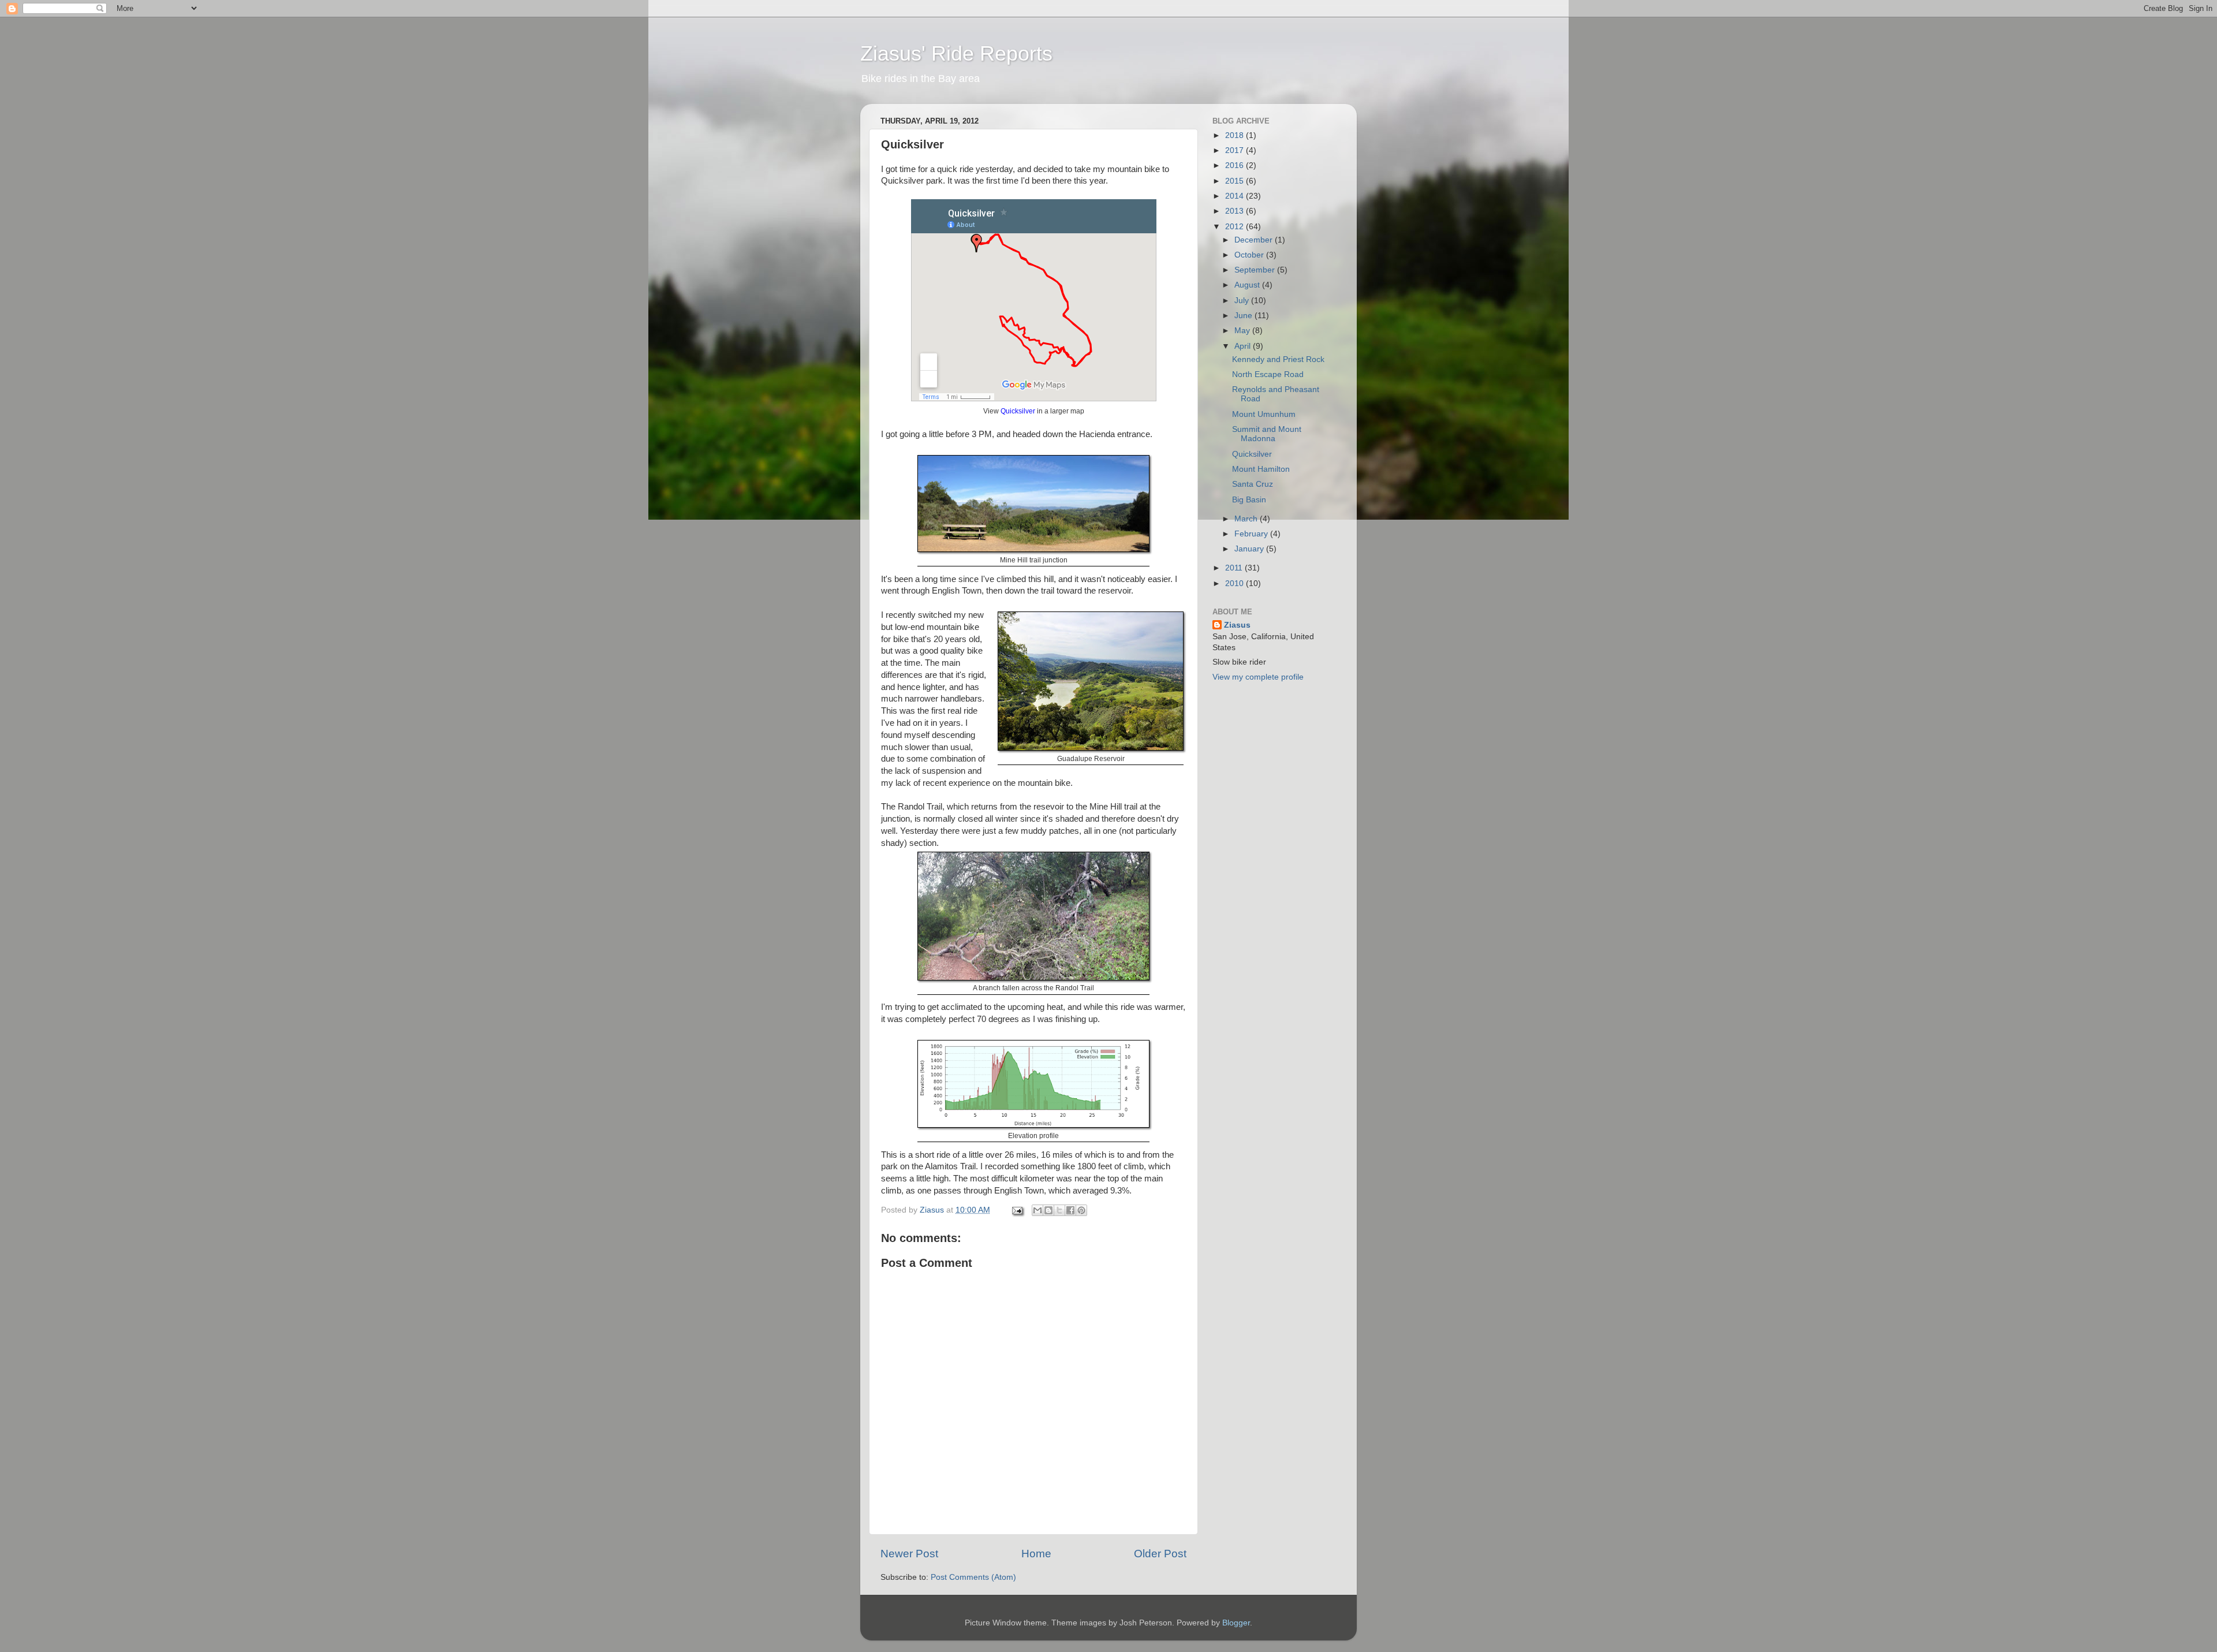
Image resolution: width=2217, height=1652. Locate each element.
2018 (1236, 135)
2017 (1236, 150)
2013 (1236, 211)
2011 (1235, 568)
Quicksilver (1018, 411)
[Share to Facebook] (1070, 1210)
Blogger (1236, 1623)
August (1248, 285)
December (1255, 240)
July (1243, 301)
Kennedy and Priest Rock (1278, 359)
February (1252, 534)
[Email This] (1037, 1210)
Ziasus (1237, 625)
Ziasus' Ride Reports (956, 53)
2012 (1236, 227)
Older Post (1160, 1554)
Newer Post (909, 1554)
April (1244, 346)
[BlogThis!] (1048, 1210)
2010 (1236, 583)
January (1250, 549)
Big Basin (1249, 500)
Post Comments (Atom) (973, 1577)
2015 (1236, 181)
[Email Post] (1016, 1210)
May (1243, 331)
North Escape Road (1268, 374)
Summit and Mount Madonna (1267, 434)
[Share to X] (1059, 1210)
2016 (1236, 165)
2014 (1236, 196)
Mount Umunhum (1264, 414)
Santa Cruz (1253, 484)
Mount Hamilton (1261, 469)
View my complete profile (1258, 677)
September (1256, 270)
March (1247, 519)
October (1250, 255)
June (1244, 316)
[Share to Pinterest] (1081, 1210)
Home (1036, 1554)
